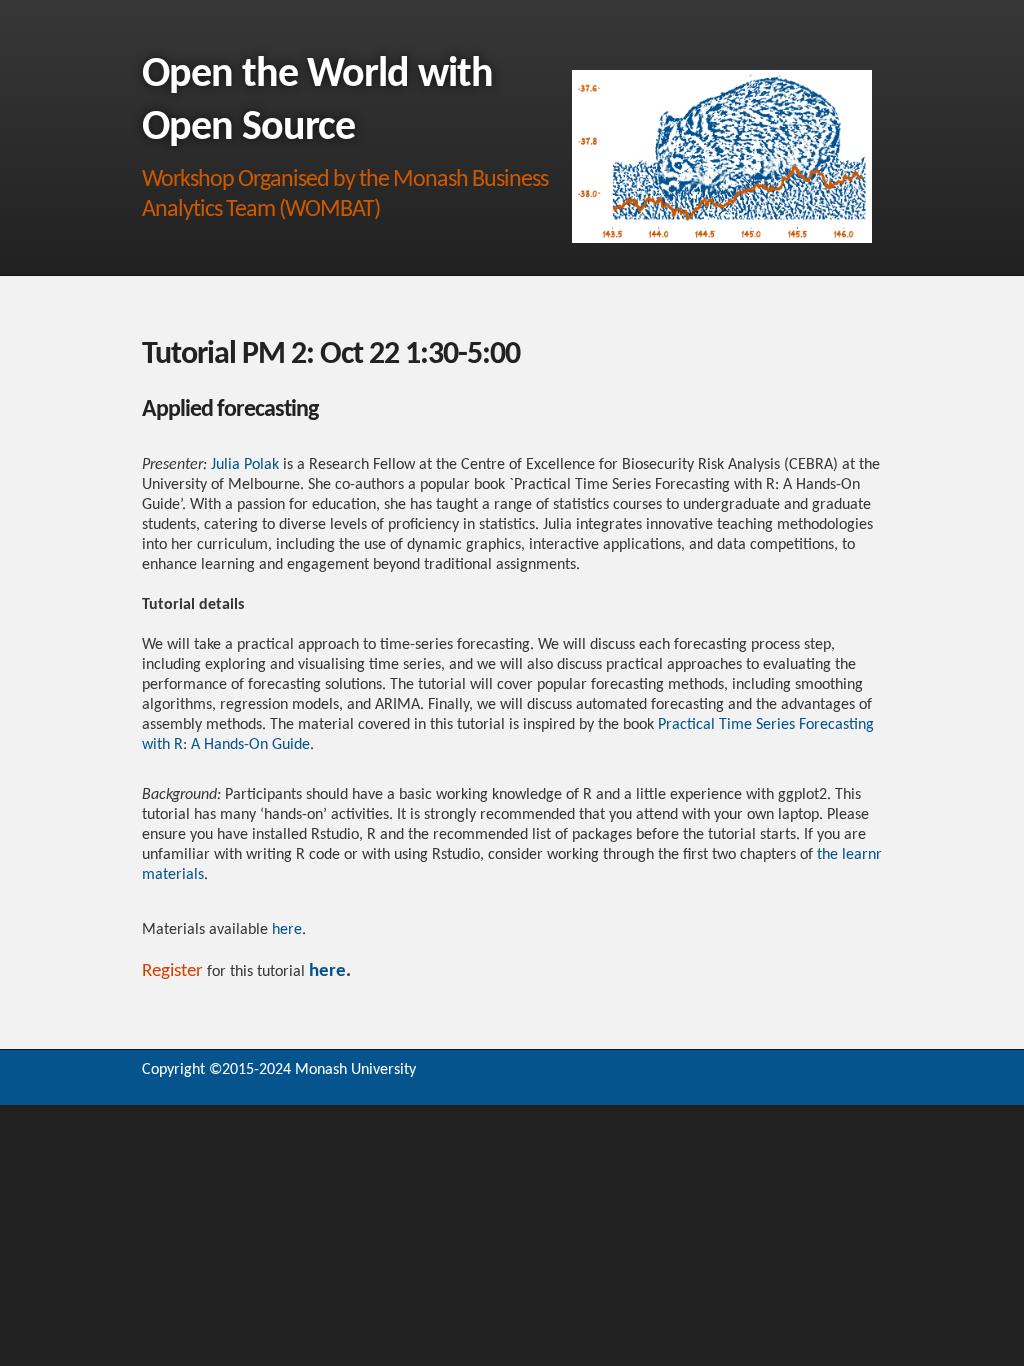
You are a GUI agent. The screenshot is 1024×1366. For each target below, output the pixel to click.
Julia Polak (245, 465)
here (287, 930)
